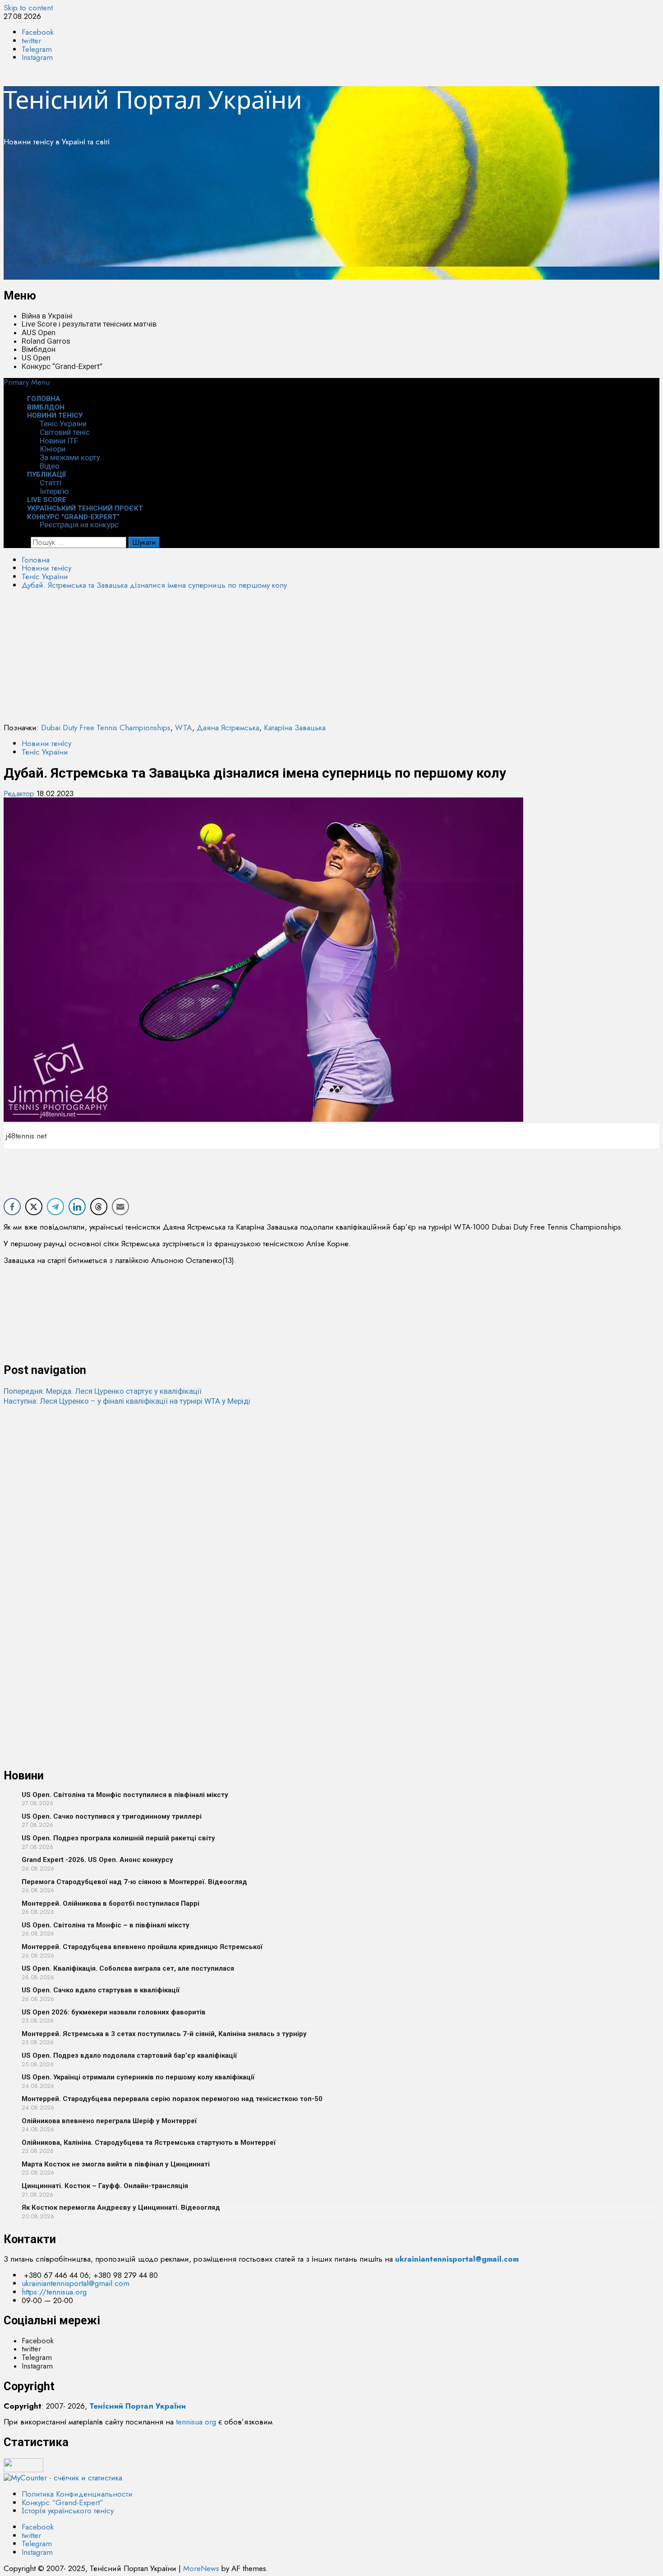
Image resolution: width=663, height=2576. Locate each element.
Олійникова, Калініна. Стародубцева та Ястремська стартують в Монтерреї (149, 2143)
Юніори (53, 449)
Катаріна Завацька (295, 728)
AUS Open (39, 332)
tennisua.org (196, 2422)
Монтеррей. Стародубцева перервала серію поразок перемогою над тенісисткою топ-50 (172, 2099)
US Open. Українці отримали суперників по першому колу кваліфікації (138, 2077)
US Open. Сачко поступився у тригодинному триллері (112, 1816)
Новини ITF (59, 441)
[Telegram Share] (55, 1207)
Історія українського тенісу (68, 2511)
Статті (51, 483)
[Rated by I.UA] (23, 2470)
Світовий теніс (65, 432)
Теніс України (63, 424)
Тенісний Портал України (153, 99)
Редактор (20, 793)
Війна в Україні (47, 316)
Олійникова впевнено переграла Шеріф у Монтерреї (109, 2121)
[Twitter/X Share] (34, 1207)
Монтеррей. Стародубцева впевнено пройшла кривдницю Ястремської (142, 1947)
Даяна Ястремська (228, 728)
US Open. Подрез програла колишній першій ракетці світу (118, 1838)
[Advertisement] (274, 217)
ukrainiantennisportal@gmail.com (76, 2283)
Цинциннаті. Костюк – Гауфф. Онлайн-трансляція (105, 2186)
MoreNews (201, 2568)
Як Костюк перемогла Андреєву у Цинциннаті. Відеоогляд (121, 2207)
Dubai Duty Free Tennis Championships (106, 728)
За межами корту (70, 457)
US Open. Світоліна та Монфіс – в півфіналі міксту (106, 1925)
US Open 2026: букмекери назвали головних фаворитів (114, 2012)
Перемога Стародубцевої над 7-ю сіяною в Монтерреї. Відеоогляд (134, 1882)
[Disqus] (331, 1519)
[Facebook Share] (12, 1207)
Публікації (47, 475)
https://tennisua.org (54, 2292)
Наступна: (127, 1401)
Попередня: (103, 1391)
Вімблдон (39, 349)
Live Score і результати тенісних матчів (89, 324)
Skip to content (28, 8)
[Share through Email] (120, 1207)
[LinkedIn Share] (77, 1207)
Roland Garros (46, 341)
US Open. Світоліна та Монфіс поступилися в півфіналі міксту (125, 1795)
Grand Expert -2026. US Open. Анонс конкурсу (97, 1860)
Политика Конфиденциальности (77, 2494)
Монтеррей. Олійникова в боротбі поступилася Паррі (110, 1903)
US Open (36, 358)
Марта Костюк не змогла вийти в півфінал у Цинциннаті (116, 2164)
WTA (184, 728)
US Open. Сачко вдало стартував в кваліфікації (101, 1990)
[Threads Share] (99, 1207)
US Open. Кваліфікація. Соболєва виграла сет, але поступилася (128, 1968)
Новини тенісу (55, 415)
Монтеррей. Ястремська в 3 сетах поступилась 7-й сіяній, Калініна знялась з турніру (164, 2034)
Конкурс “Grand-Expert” (62, 366)
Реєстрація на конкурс (79, 525)
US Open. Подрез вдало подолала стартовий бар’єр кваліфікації (129, 2055)
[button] (27, 382)
